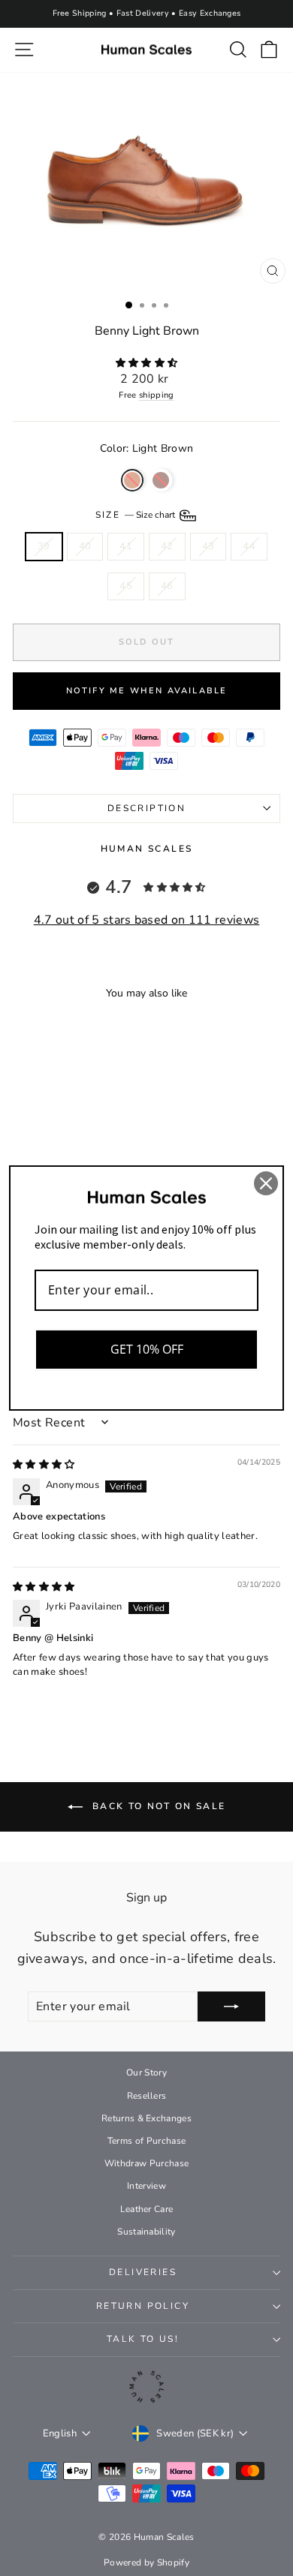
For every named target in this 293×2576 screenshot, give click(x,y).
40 (85, 546)
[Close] (266, 1183)
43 (208, 546)
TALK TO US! (143, 2339)
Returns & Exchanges (146, 2118)
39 (44, 546)
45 (126, 586)
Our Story (146, 2073)
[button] (147, 363)
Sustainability (146, 2232)
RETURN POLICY (143, 2306)
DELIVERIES (143, 2272)
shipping (157, 395)
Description (146, 808)
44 (249, 546)
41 (126, 546)
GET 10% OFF (147, 1349)
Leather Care (147, 2209)
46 (167, 586)
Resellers (147, 2096)
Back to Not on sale (157, 1806)
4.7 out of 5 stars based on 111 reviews (147, 920)
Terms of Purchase (147, 2141)
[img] (44, 1465)
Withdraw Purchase (147, 2163)
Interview (146, 2186)
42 (167, 546)
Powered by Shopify (146, 2562)
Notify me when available (147, 691)
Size (136, 515)
